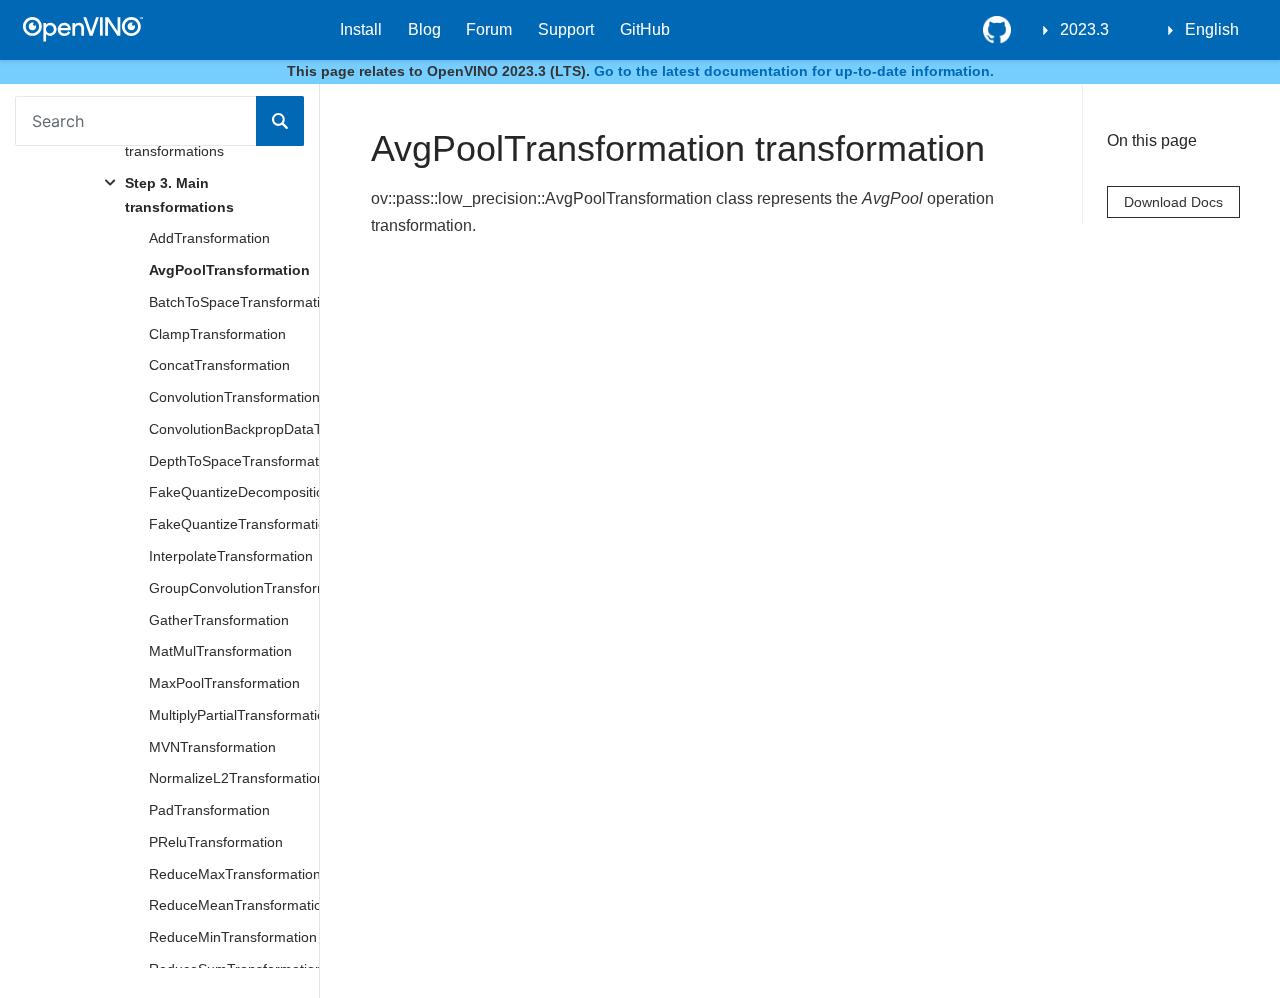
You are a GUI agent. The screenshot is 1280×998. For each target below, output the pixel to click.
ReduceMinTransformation (233, 937)
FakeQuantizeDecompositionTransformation (234, 492)
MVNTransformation (212, 747)
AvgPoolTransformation (229, 270)
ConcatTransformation (219, 365)
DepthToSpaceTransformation (234, 461)
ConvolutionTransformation (234, 397)
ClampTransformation (217, 334)
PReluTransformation (216, 842)
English (1212, 29)
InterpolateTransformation (231, 556)
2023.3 (1084, 29)
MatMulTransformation (220, 651)
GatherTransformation (219, 620)
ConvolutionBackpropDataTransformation (234, 429)
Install (361, 29)
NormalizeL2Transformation (234, 778)
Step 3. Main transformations (179, 195)
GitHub (645, 29)
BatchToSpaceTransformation (234, 302)
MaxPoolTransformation (224, 683)
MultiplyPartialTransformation (234, 715)
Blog (424, 29)
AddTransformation (209, 238)
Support (566, 29)
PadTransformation (209, 810)
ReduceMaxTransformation (234, 874)
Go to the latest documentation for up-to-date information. (794, 71)
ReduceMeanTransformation (234, 905)
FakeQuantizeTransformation (234, 524)
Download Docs (1173, 202)
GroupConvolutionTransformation (234, 588)
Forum (489, 29)
